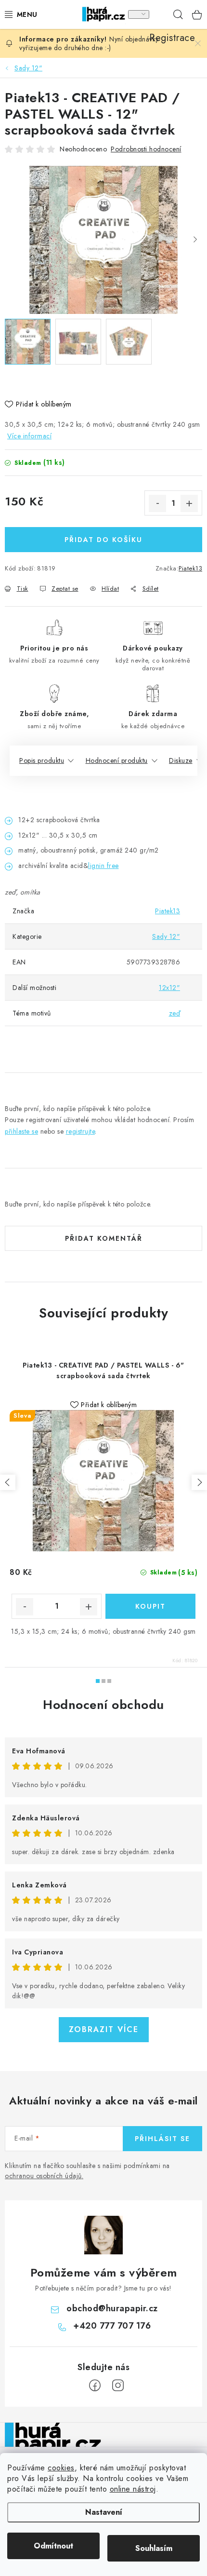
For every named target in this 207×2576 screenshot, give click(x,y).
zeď (175, 1013)
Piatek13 (190, 568)
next (199, 1482)
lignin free (103, 866)
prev (8, 1482)
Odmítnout (53, 2546)
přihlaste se (21, 1131)
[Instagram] (118, 2386)
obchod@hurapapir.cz (112, 2308)
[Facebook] (95, 2386)
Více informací (29, 436)
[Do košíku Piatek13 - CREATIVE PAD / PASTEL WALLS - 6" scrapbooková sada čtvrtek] (150, 1606)
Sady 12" (166, 936)
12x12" (169, 988)
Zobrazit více (104, 2029)
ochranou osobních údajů (43, 2176)
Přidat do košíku (103, 540)
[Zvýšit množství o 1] (189, 503)
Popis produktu (42, 760)
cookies (61, 2468)
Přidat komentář (104, 1238)
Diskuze (181, 760)
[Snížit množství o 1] (157, 503)
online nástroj (133, 2489)
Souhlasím (154, 2548)
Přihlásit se (162, 2139)
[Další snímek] (195, 240)
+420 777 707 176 (112, 2326)
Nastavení (104, 2512)
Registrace (159, 14)
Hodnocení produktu (117, 760)
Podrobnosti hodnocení (146, 149)
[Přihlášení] (139, 14)
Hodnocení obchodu (103, 1705)
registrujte (81, 1131)
